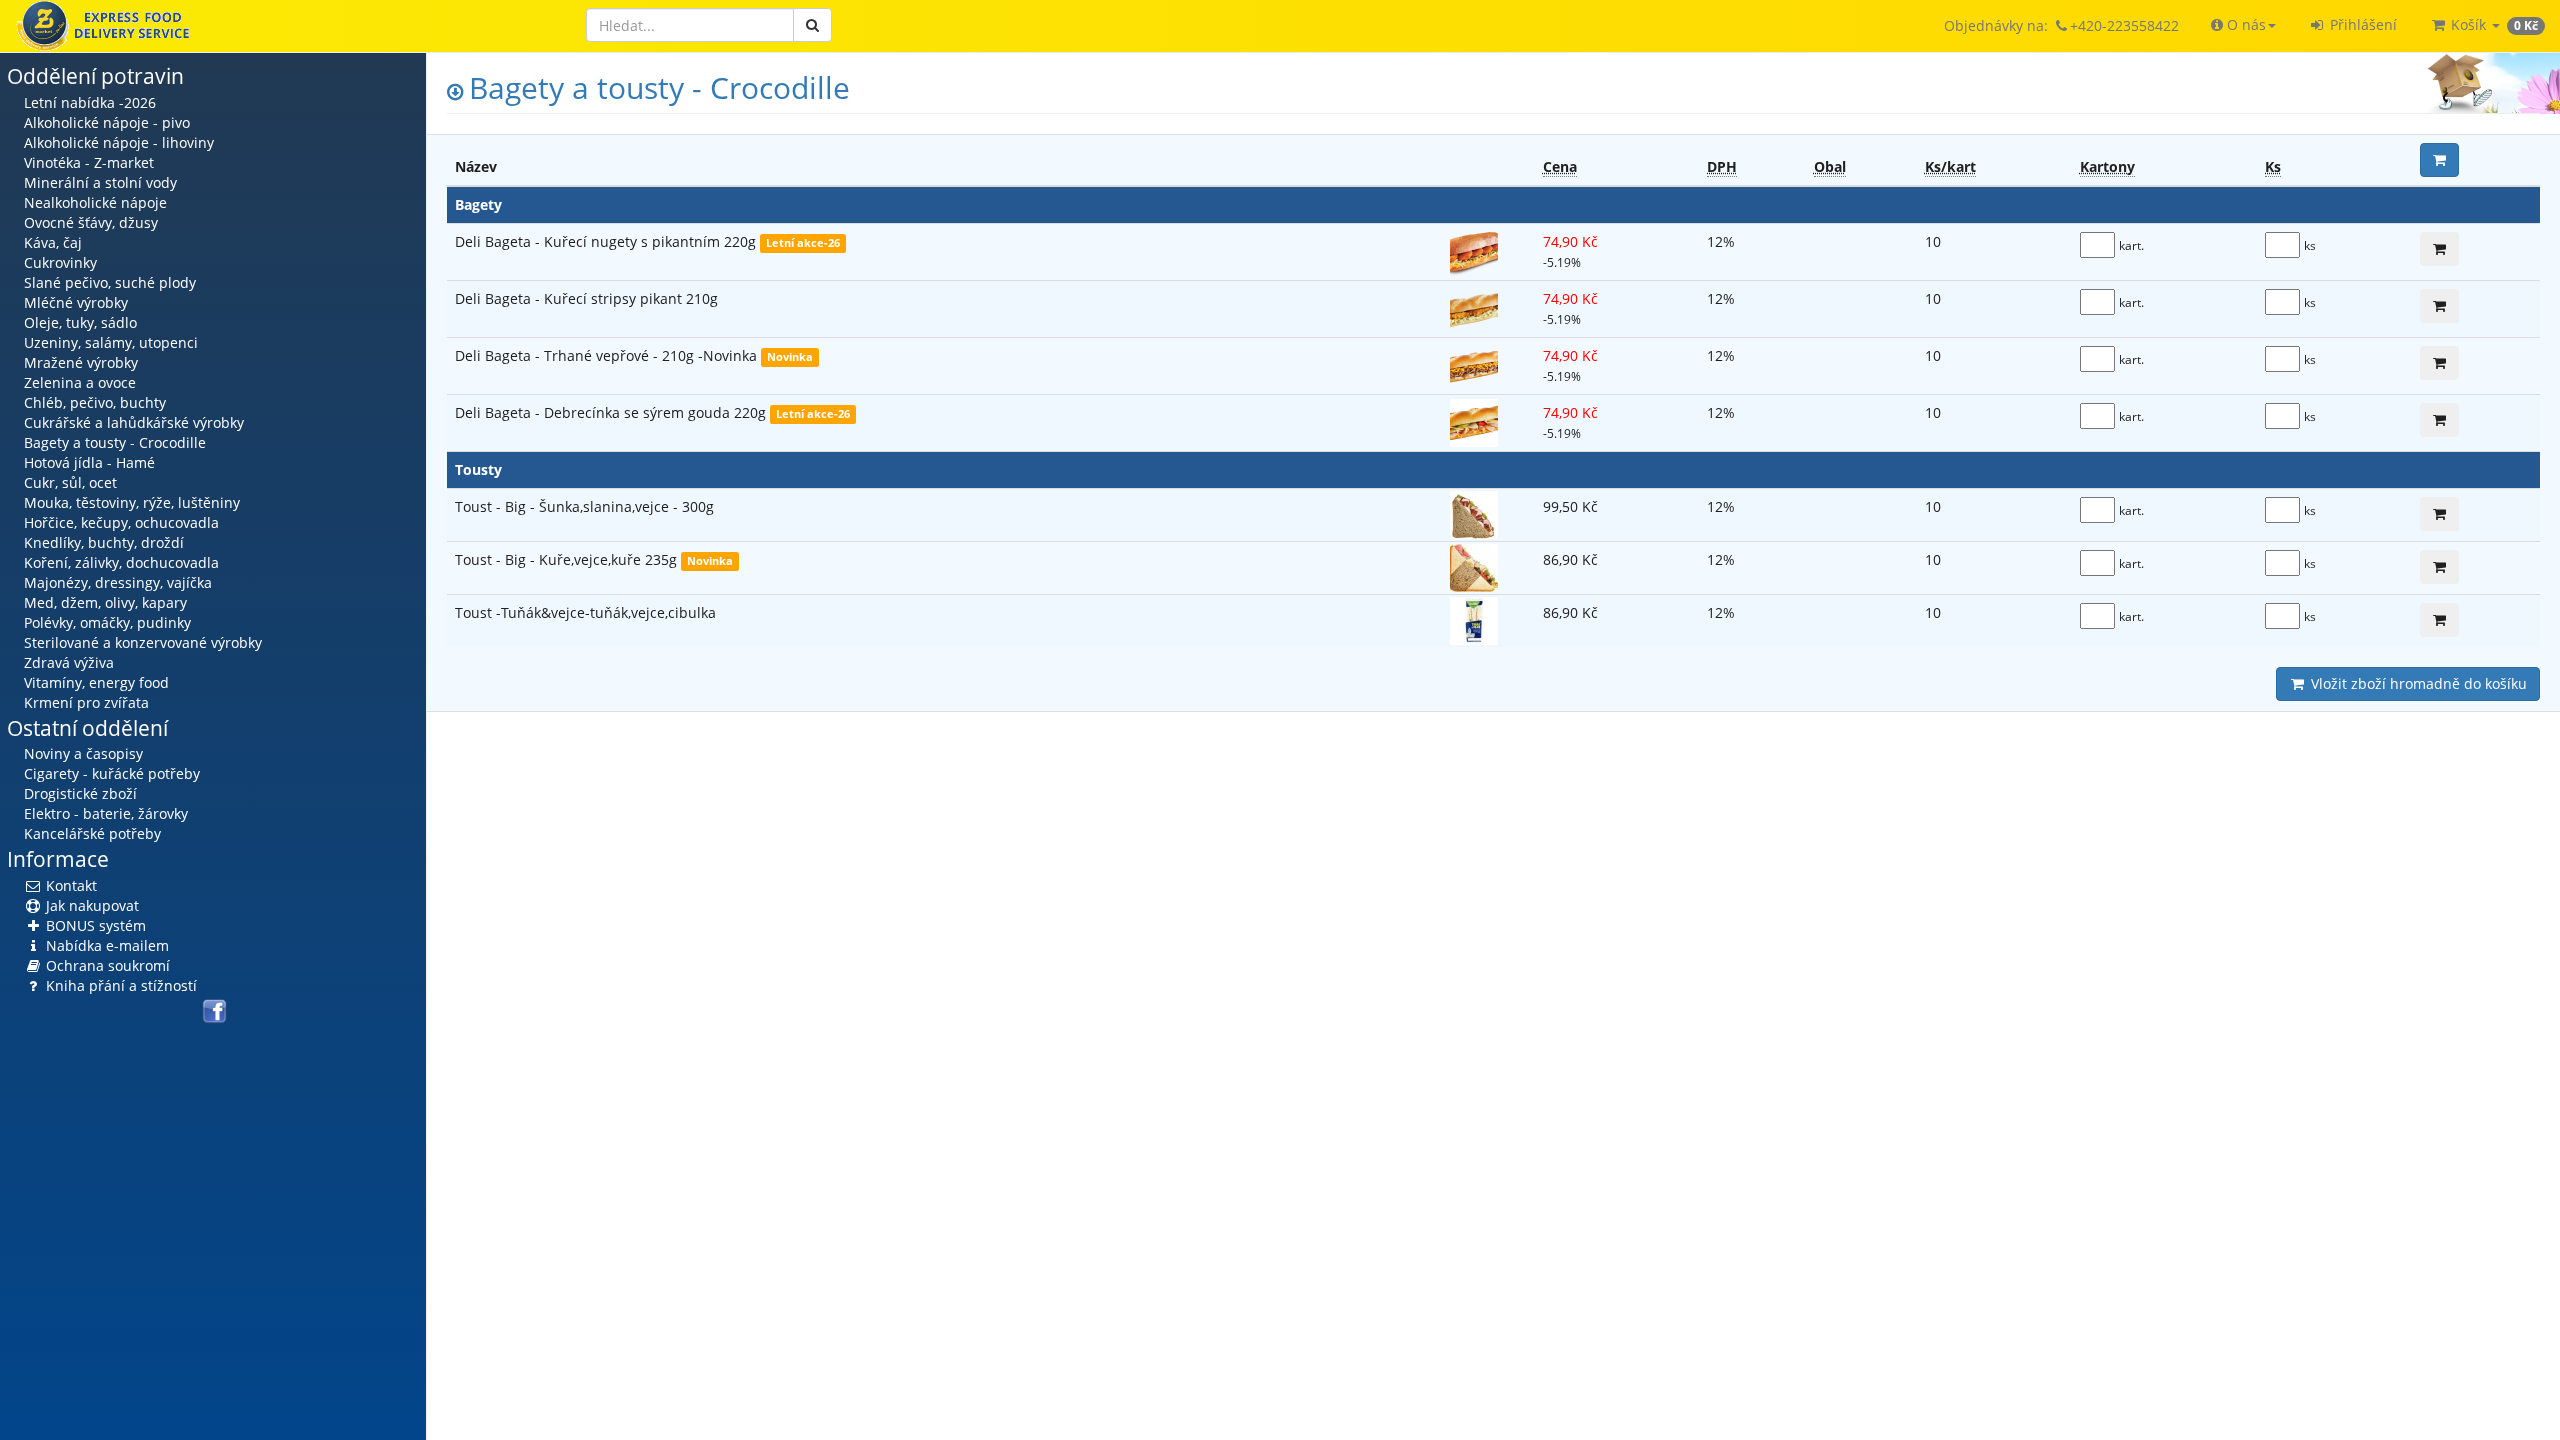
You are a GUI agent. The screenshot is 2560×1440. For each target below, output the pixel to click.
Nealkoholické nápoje (95, 202)
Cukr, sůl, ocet (70, 482)
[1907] (2439, 514)
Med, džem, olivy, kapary (105, 602)
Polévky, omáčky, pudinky (107, 622)
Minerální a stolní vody (100, 182)
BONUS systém (94, 925)
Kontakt (69, 885)
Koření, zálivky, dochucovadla (121, 562)
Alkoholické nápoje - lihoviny (119, 142)
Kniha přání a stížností (119, 985)
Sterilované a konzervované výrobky (143, 642)
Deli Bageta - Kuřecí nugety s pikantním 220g (607, 241)
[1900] (2439, 249)
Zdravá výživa (69, 662)
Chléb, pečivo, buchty (95, 402)
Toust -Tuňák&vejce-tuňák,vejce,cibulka (585, 612)
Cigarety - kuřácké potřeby (112, 773)
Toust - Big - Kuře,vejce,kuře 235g (568, 559)
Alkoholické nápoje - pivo (107, 122)
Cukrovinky (60, 262)
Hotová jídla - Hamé (89, 462)
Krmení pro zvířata (86, 702)
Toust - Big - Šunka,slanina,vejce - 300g (584, 506)
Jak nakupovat (90, 905)
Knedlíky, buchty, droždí (104, 542)
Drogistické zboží (80, 793)
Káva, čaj (53, 242)
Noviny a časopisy (83, 753)
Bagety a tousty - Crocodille (115, 442)
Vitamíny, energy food (96, 682)
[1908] (2439, 567)
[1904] (2439, 363)
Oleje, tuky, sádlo (80, 322)
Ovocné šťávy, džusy (91, 222)
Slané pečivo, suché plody (110, 282)
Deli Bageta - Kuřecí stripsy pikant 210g (586, 298)
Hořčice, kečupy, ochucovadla (121, 522)
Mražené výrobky (81, 362)
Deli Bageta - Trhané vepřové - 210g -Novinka (608, 355)
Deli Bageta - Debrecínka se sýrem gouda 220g (612, 412)
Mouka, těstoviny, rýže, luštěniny (132, 502)
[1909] (2439, 620)
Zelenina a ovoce (80, 382)
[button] (2243, 25)
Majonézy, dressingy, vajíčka (118, 582)
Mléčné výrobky (76, 302)
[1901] (2439, 420)
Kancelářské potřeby (92, 833)
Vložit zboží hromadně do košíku (2417, 683)
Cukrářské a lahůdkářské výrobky (134, 422)
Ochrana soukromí (106, 965)
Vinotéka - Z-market (89, 162)
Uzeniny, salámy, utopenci (111, 342)
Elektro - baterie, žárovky (106, 813)
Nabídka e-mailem (105, 945)
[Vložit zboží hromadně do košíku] (2439, 160)
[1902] (2439, 306)
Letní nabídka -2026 (90, 102)
